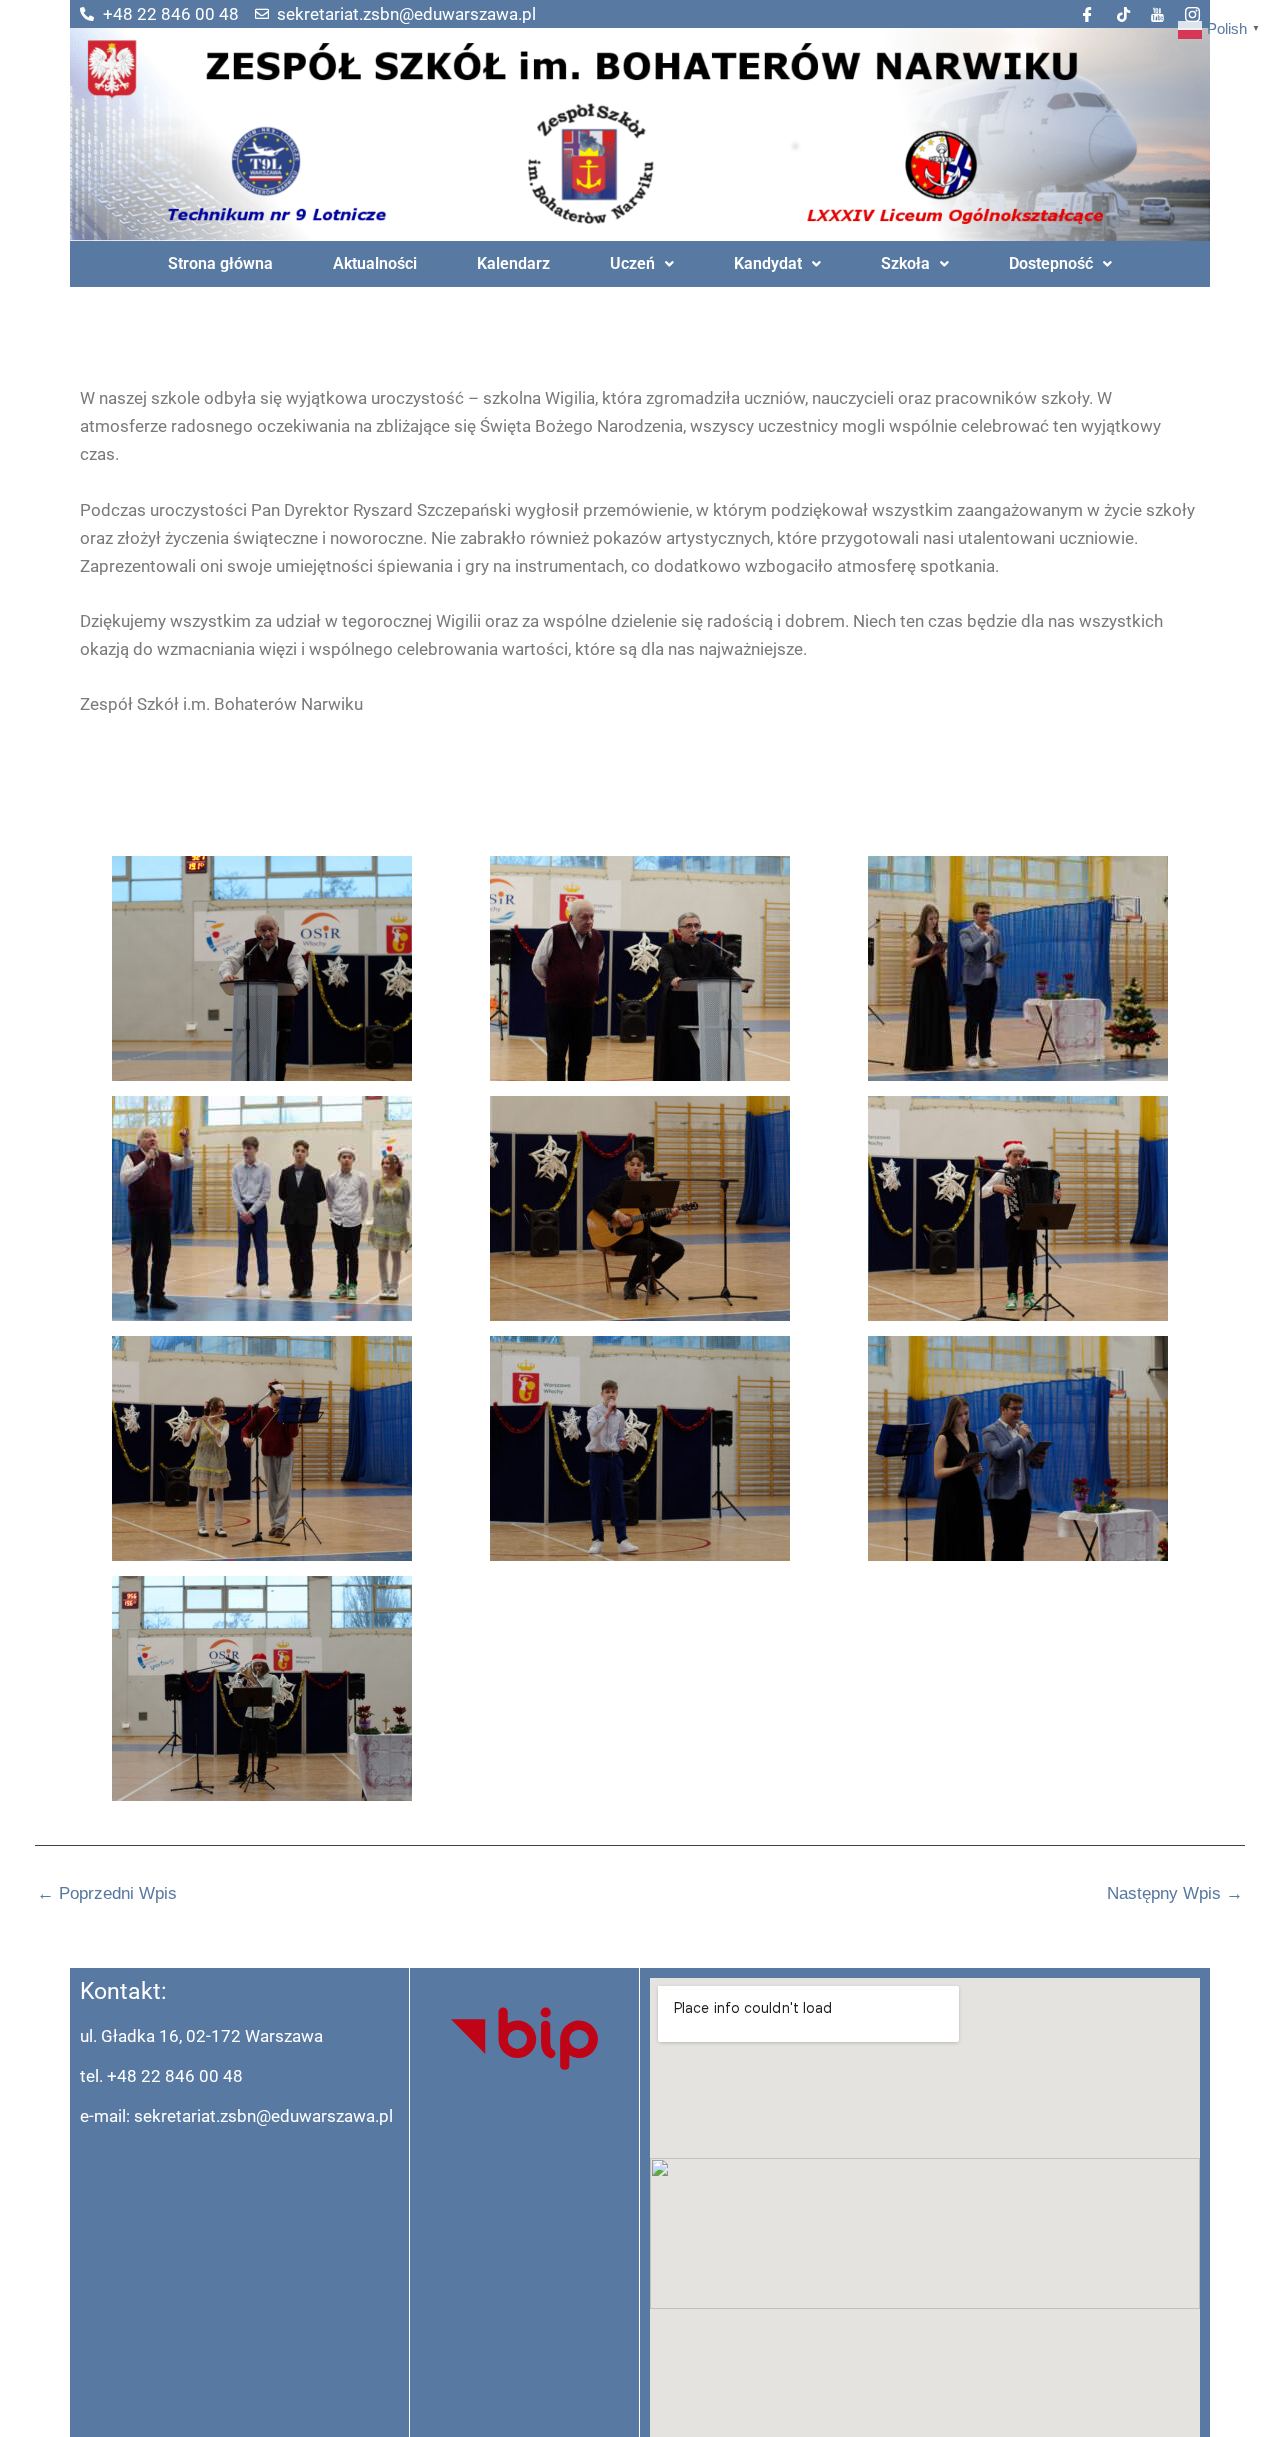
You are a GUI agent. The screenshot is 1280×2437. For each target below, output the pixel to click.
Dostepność (1051, 263)
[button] (642, 264)
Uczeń (632, 263)
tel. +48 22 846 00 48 (161, 2076)
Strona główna (220, 263)
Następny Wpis (1175, 1893)
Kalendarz (513, 263)
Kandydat (768, 263)
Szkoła (905, 263)
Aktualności (375, 263)
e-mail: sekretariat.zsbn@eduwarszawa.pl (236, 2116)
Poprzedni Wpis (107, 1893)
